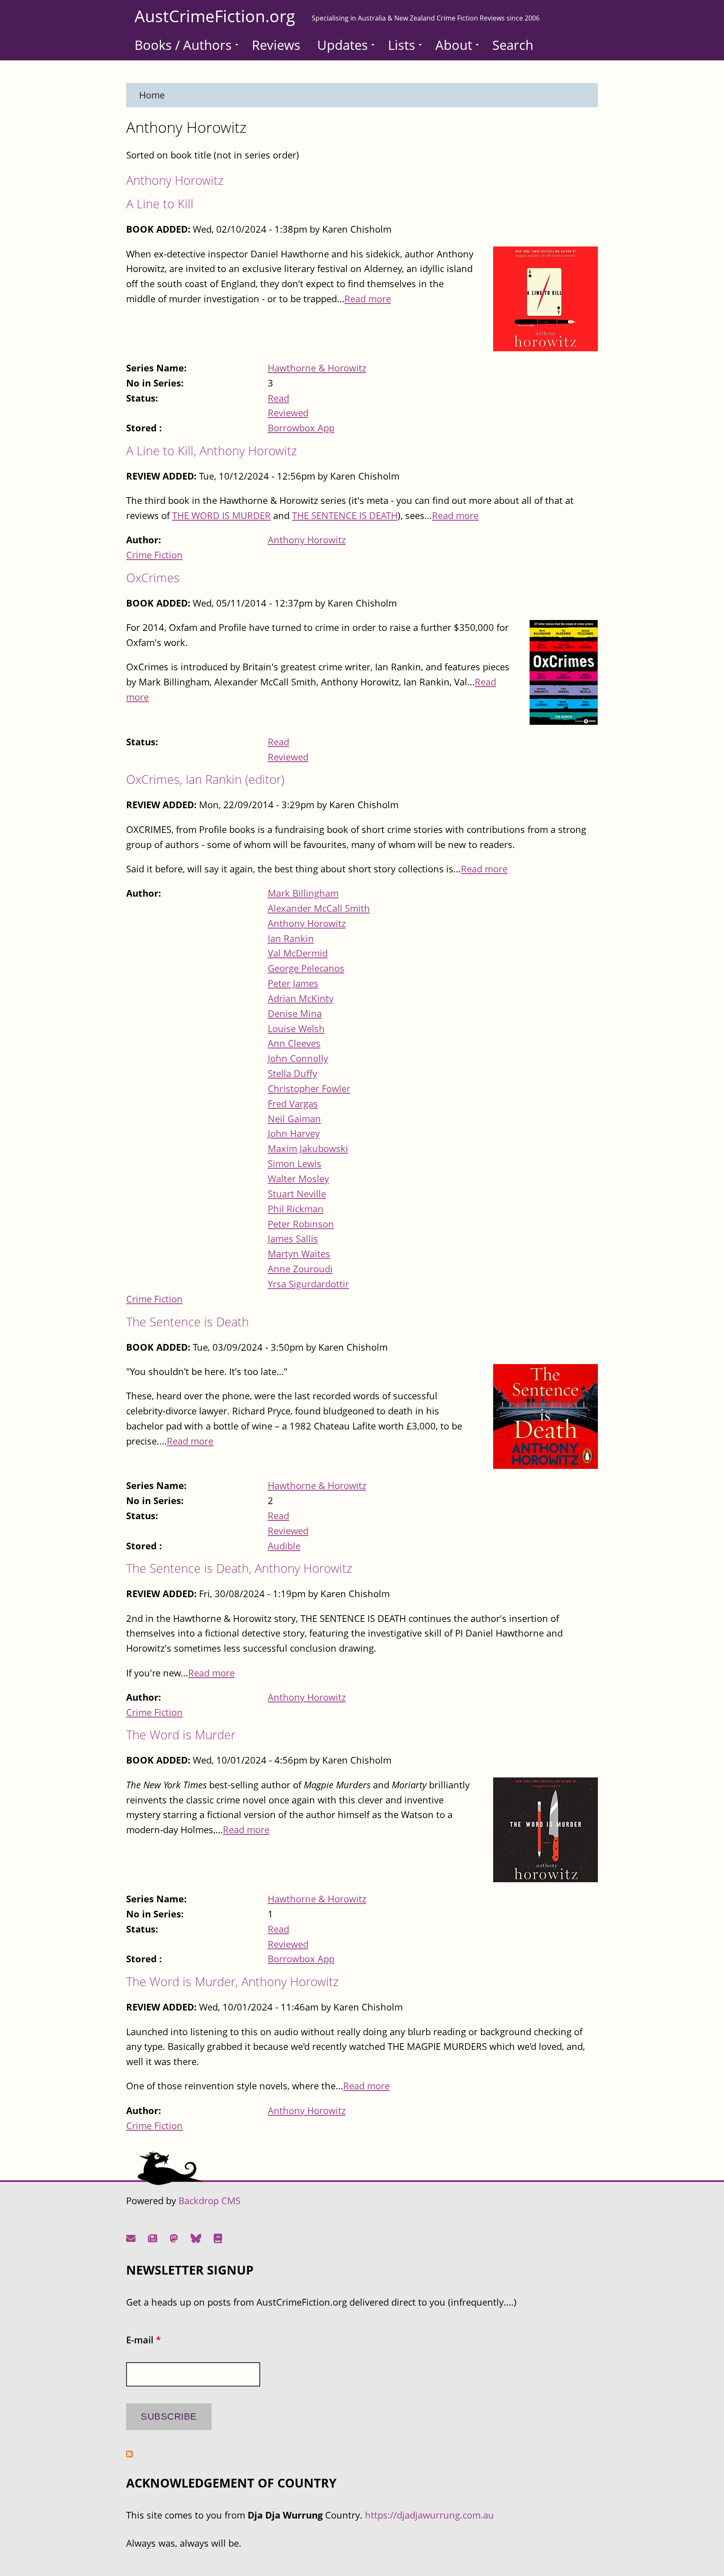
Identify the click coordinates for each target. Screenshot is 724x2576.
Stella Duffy (292, 1073)
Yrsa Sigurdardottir (308, 1284)
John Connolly (298, 1058)
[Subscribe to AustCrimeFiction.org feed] (129, 2454)
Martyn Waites (299, 1254)
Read (278, 398)
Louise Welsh (296, 1029)
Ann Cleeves (294, 1043)
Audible (284, 1546)
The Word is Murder (181, 1734)
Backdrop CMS (209, 2201)
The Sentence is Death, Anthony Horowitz (239, 1568)
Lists (402, 45)
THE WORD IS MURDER (221, 515)
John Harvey (294, 1133)
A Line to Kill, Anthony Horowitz (211, 450)
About (454, 45)
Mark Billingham (303, 893)
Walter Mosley (298, 1179)
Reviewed (288, 413)
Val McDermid (298, 953)
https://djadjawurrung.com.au (429, 2515)
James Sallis (293, 1239)
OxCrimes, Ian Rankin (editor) (205, 779)
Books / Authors (183, 45)
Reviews (276, 45)
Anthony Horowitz (175, 180)
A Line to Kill (160, 204)
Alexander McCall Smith (319, 908)
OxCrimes (153, 577)
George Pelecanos (306, 968)
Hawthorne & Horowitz (317, 368)
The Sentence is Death (187, 1322)
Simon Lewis (295, 1163)
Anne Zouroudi (300, 1269)
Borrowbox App (301, 428)
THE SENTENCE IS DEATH (345, 515)
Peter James (293, 983)
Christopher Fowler (309, 1088)
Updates (343, 45)
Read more (368, 299)
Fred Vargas (293, 1104)
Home (152, 95)
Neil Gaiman (294, 1119)
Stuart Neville (297, 1194)
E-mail (144, 2340)
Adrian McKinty (301, 998)
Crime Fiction (154, 555)
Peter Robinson (301, 1224)
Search (513, 45)
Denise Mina (295, 1013)
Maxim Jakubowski (308, 1148)
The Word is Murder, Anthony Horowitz (232, 1981)
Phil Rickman (296, 1209)
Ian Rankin (291, 938)
